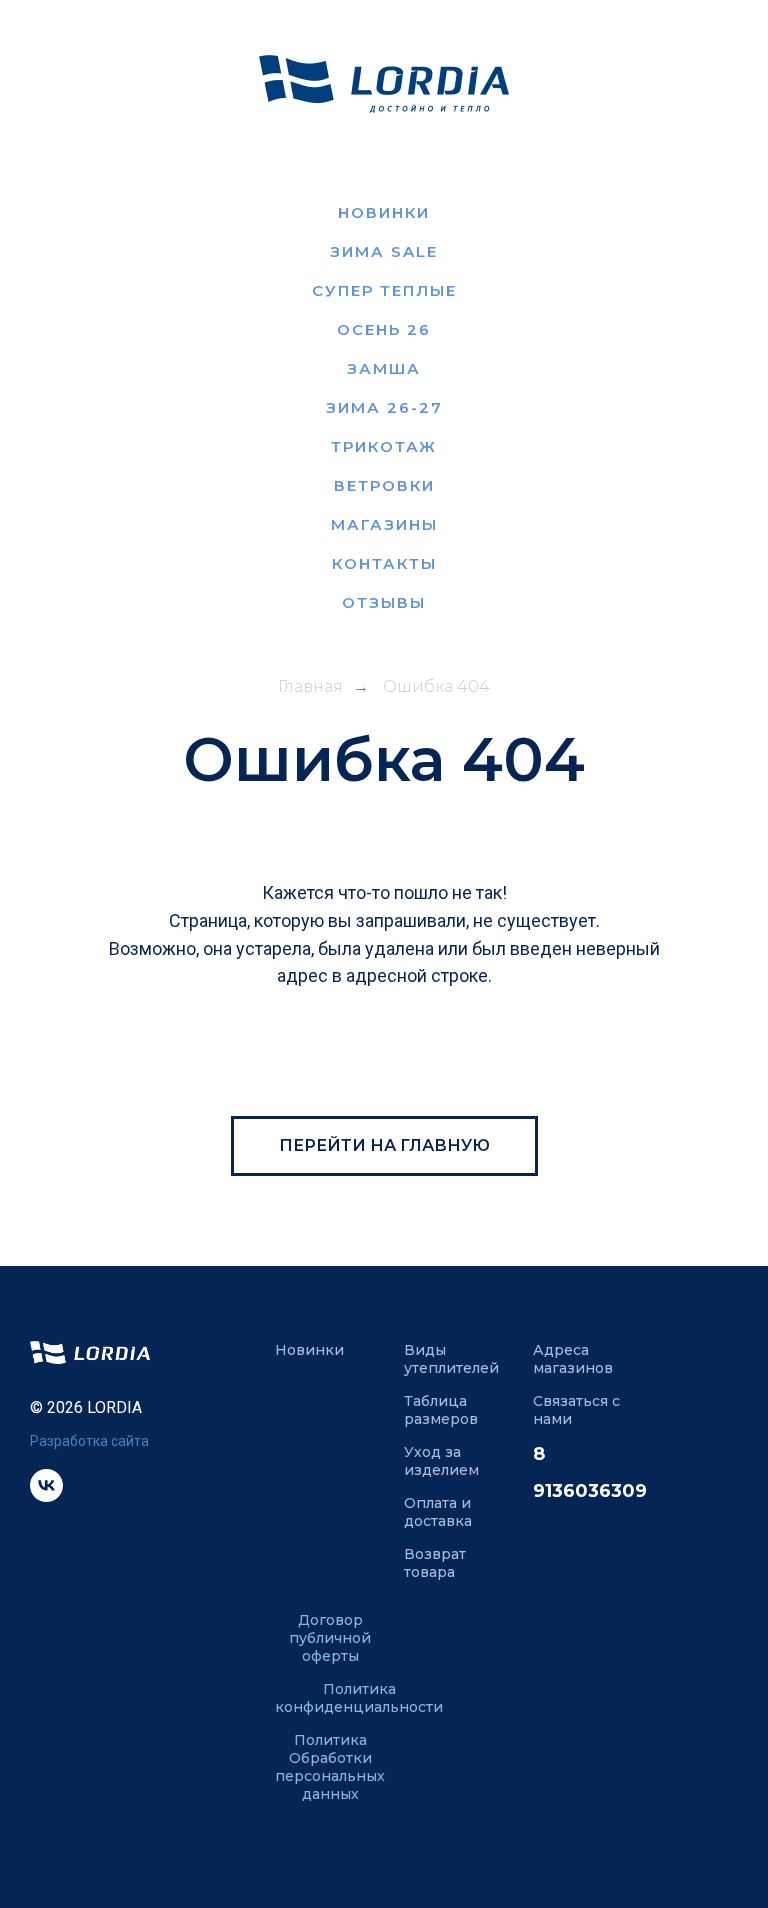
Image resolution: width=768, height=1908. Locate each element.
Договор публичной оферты (330, 1638)
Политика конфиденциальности (359, 1698)
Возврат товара (435, 1563)
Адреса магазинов (573, 1359)
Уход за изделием (441, 1461)
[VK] (46, 1496)
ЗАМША (384, 368)
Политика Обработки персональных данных (330, 1767)
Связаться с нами (576, 1410)
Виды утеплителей (451, 1359)
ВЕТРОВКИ (384, 485)
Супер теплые (384, 290)
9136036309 (590, 1491)
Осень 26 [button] (384, 329)
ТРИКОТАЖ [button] (384, 446)
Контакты (384, 563)
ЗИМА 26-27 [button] (384, 407)
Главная (310, 686)
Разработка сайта (89, 1441)
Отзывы (384, 602)
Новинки (384, 212)
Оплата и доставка (438, 1512)
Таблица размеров (441, 1410)
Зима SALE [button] (384, 251)
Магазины (384, 524)
